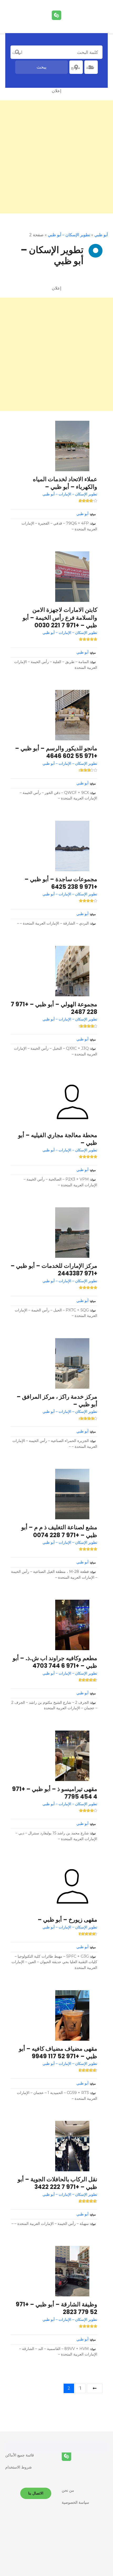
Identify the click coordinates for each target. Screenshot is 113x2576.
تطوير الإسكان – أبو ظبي (69, 235)
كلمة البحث (17, 52)
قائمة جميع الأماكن (20, 2455)
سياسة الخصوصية (75, 2502)
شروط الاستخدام (19, 2467)
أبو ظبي (101, 235)
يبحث (42, 67)
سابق (95, 2388)
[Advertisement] (56, 157)
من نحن (68, 2490)
